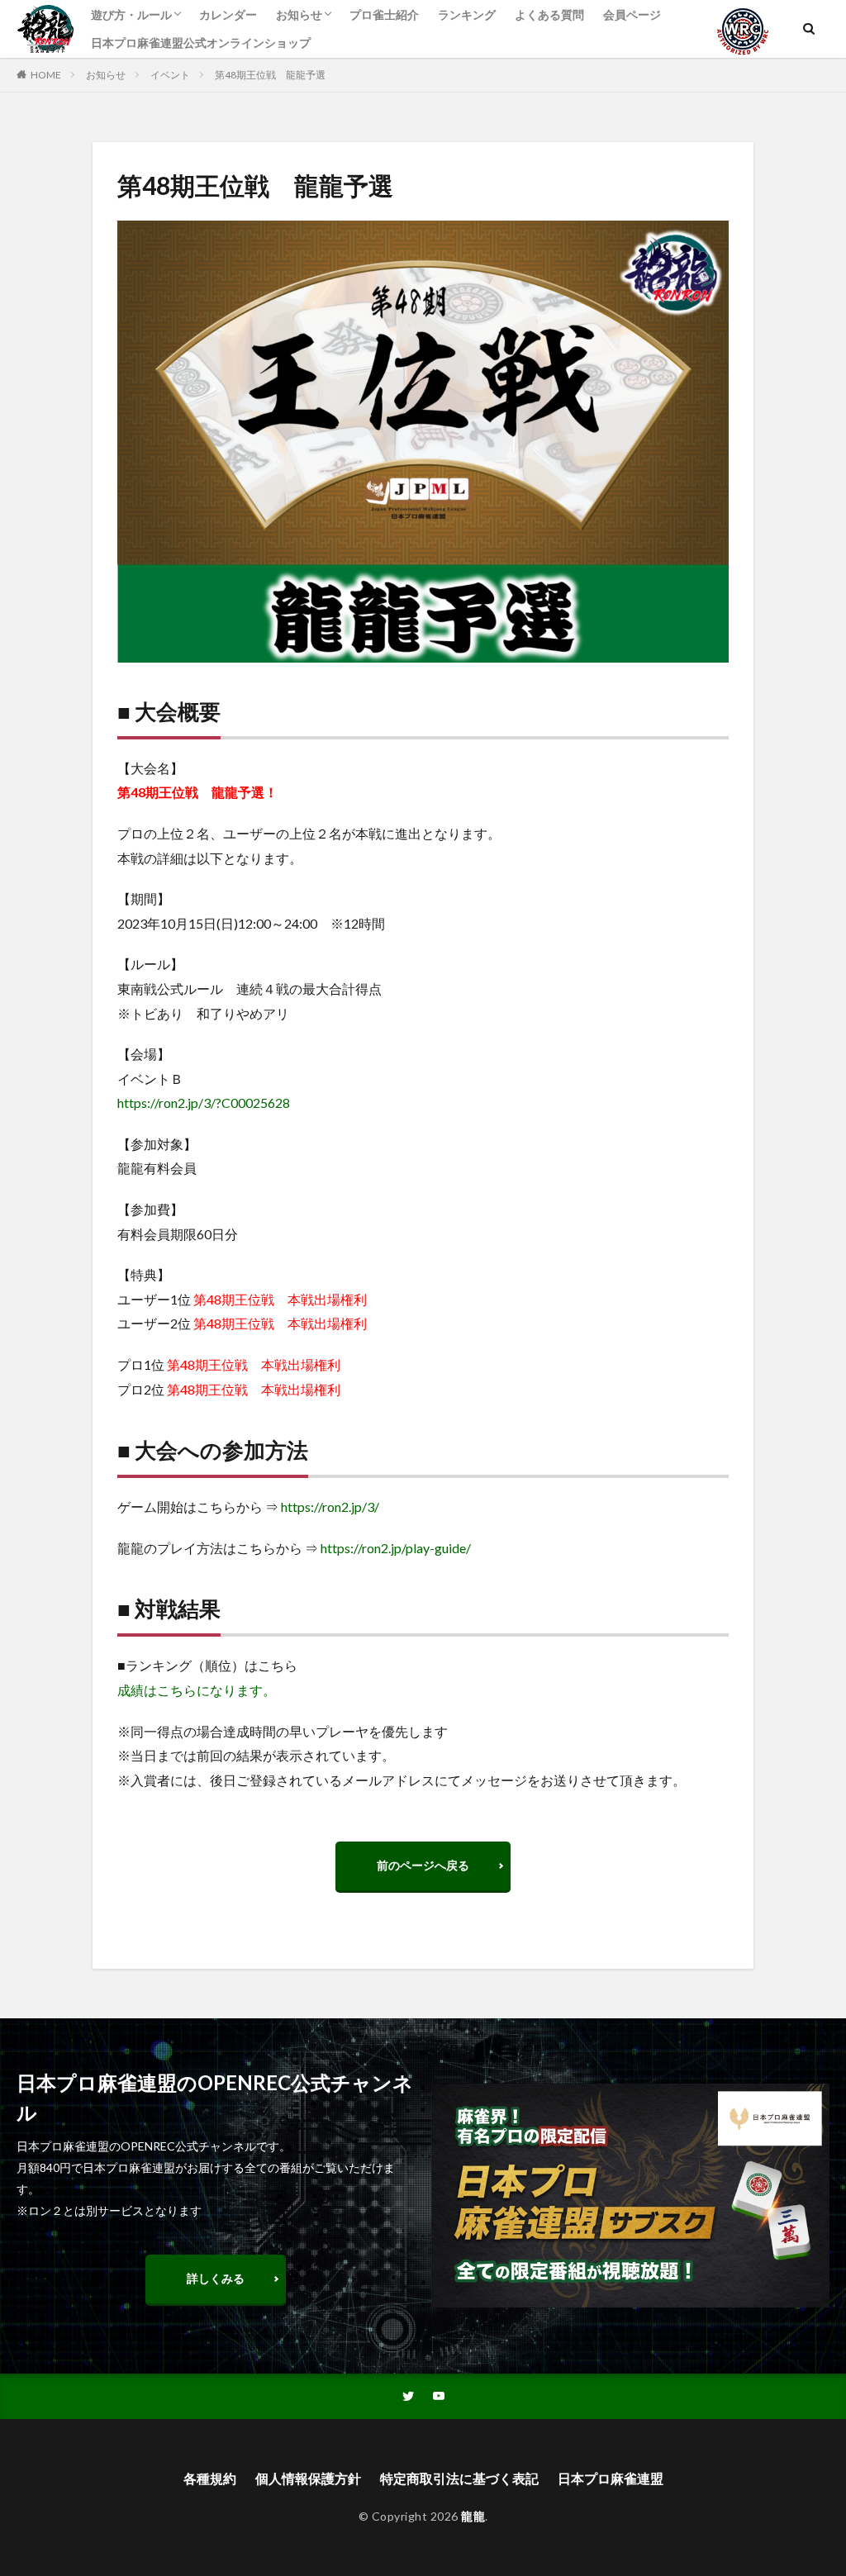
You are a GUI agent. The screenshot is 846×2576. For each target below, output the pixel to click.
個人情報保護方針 (308, 2478)
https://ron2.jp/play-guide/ (396, 1548)
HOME (46, 75)
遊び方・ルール (131, 14)
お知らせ (299, 14)
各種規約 (210, 2478)
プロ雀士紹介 (384, 14)
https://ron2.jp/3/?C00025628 (204, 1103)
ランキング (467, 14)
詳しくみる (216, 2278)
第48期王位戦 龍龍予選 (270, 75)
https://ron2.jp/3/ (330, 1507)
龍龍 (473, 2516)
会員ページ (632, 14)
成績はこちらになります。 (197, 1690)
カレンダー (228, 14)
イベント (170, 75)
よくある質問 (549, 14)
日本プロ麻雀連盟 (611, 2478)
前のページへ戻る (423, 1865)
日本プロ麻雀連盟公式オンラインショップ (201, 43)
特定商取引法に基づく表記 (459, 2478)
